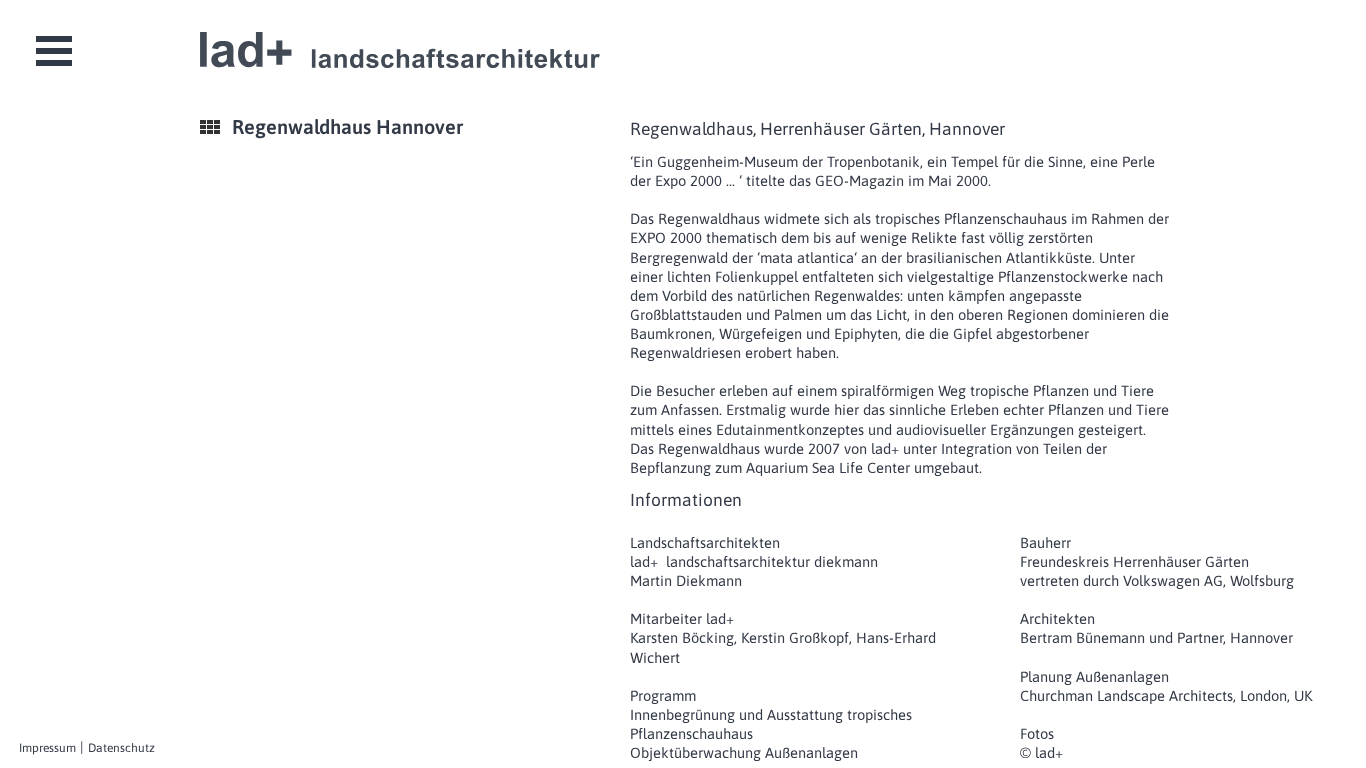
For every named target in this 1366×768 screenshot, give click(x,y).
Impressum (47, 748)
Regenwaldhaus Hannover (347, 126)
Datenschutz (121, 748)
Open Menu (54, 51)
